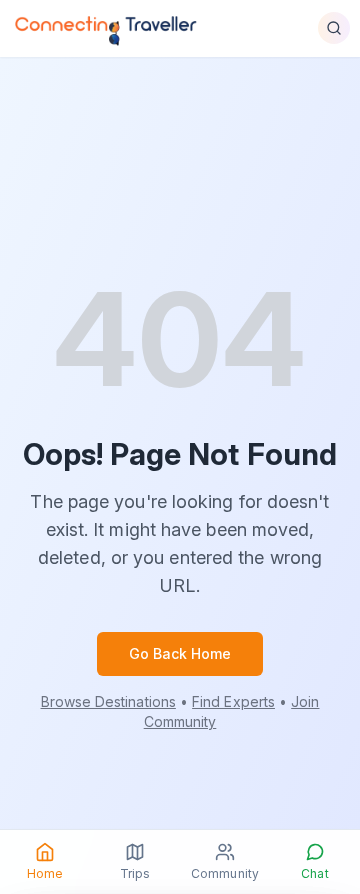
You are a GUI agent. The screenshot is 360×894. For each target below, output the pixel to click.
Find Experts (233, 701)
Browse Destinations (108, 701)
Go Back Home (180, 653)
